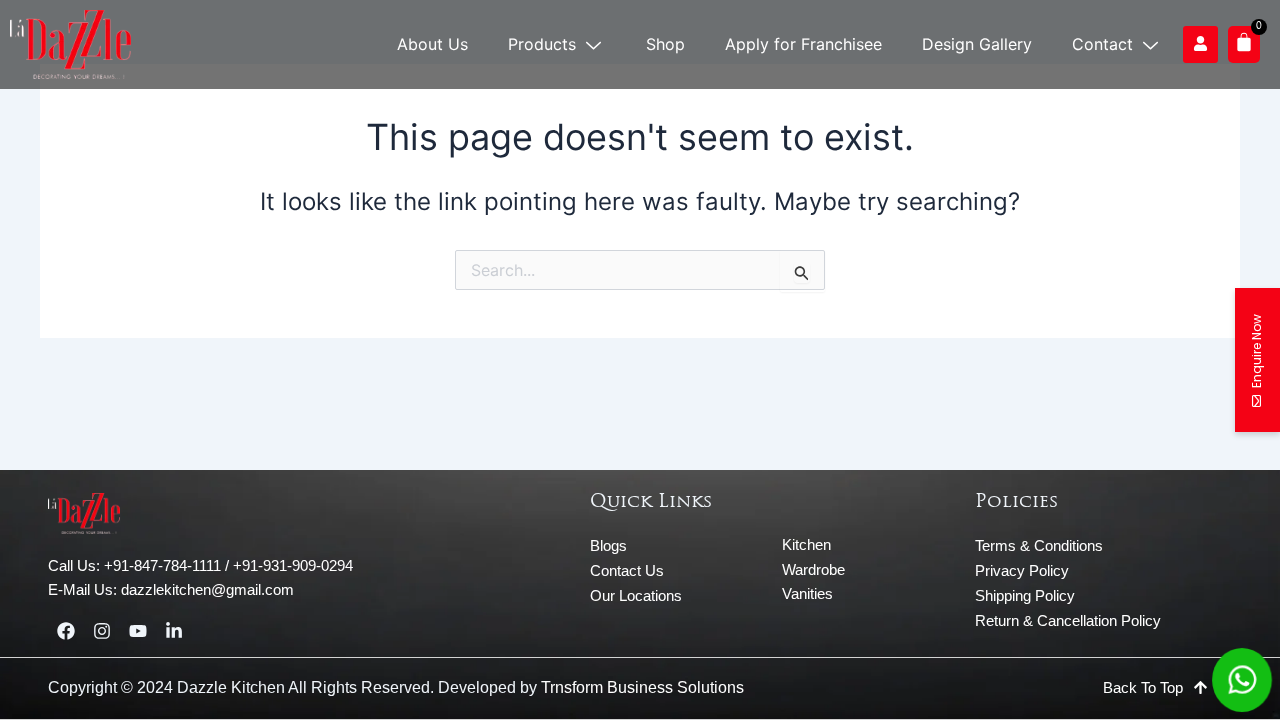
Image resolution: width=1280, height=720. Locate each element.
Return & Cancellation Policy (1068, 620)
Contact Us (627, 570)
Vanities (807, 593)
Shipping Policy (1025, 595)
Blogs (608, 545)
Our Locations (636, 595)
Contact (1102, 44)
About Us (432, 44)
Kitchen (806, 544)
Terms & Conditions (1039, 545)
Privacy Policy (1022, 570)
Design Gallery (977, 44)
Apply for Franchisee (803, 44)
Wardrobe (813, 569)
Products (542, 44)
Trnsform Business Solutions (642, 687)
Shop (665, 44)
